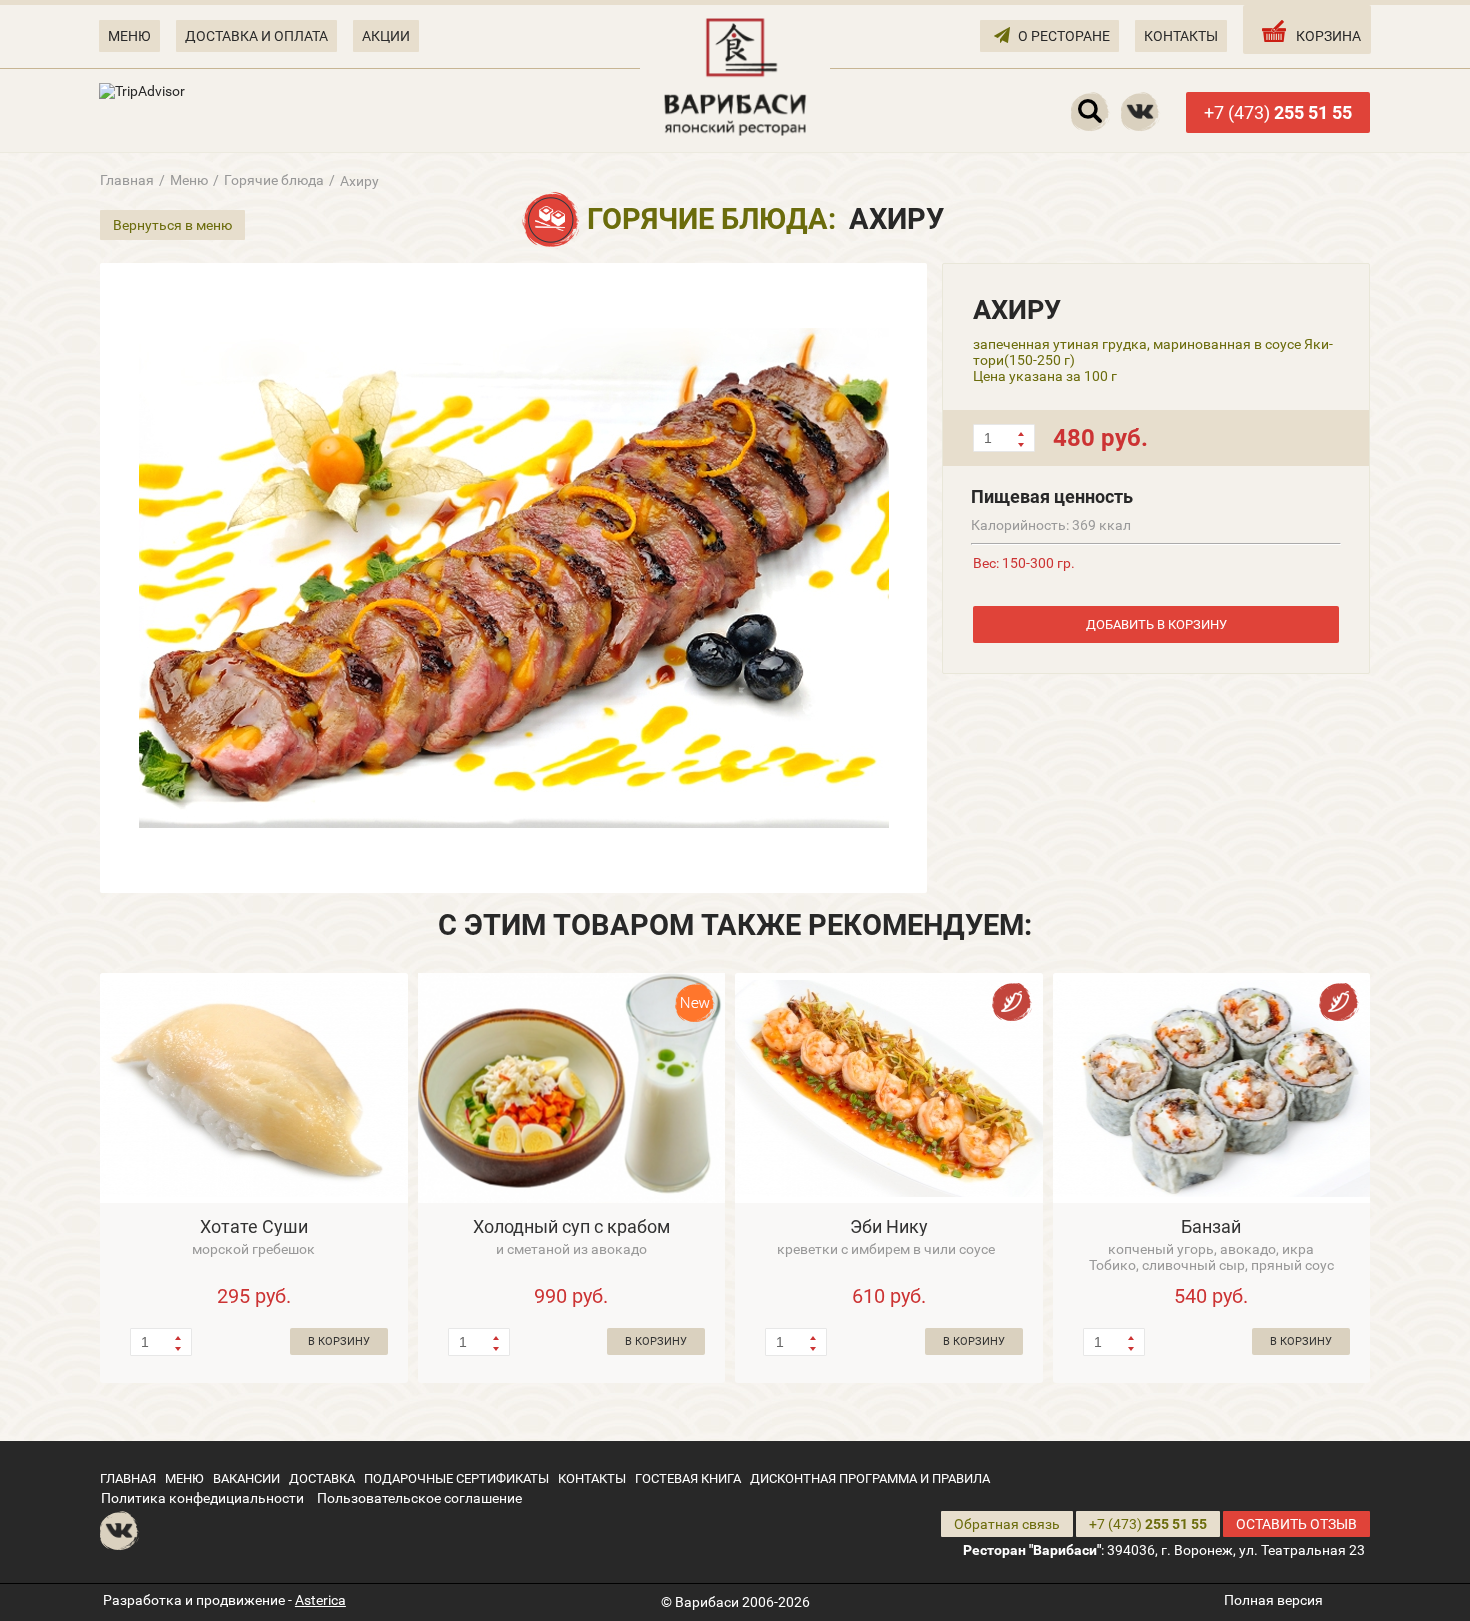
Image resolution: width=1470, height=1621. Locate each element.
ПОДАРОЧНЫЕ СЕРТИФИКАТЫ (456, 1478)
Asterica (320, 1600)
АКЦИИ (386, 36)
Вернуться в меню (172, 225)
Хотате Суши (254, 1226)
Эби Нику (889, 1226)
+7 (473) (1278, 112)
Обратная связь (1007, 1524)
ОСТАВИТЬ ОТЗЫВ (1296, 1524)
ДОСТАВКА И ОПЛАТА (256, 36)
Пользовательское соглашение (419, 1498)
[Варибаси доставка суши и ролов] (735, 75)
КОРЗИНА (1328, 36)
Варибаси (707, 1602)
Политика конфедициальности (202, 1498)
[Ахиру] (513, 578)
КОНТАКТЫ (1181, 36)
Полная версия (1273, 1600)
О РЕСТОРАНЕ (1064, 36)
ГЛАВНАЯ (128, 1478)
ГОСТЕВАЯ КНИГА (688, 1478)
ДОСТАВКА (322, 1478)
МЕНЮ (129, 36)
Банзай (1211, 1226)
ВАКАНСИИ (246, 1478)
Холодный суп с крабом (571, 1226)
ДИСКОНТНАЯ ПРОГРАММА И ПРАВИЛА (870, 1478)
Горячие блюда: (711, 219)
